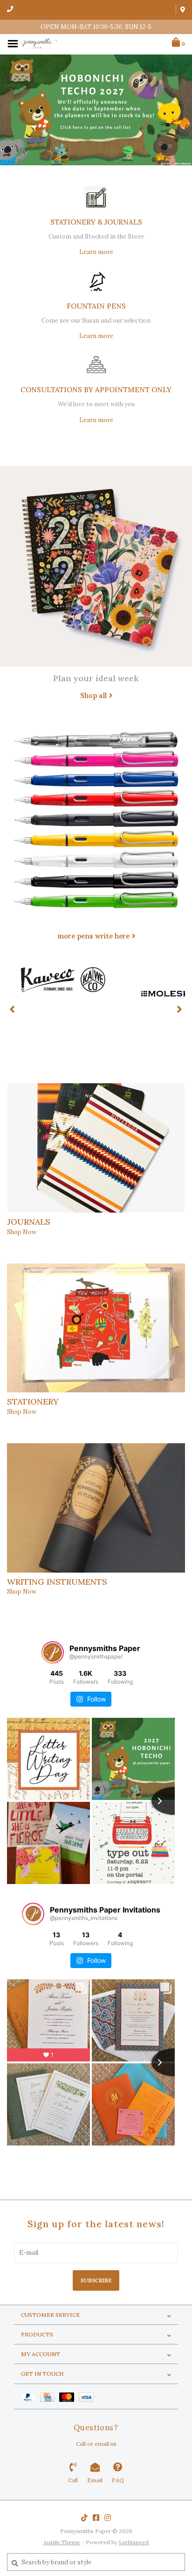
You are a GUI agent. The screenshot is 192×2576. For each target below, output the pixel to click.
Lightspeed (134, 2542)
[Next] (180, 1009)
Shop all (93, 695)
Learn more (96, 252)
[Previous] (12, 1009)
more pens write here (93, 936)
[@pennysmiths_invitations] (33, 1914)
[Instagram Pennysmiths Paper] (108, 2518)
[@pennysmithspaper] (53, 1652)
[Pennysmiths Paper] (39, 43)
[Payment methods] (30, 2396)
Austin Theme (62, 2542)
